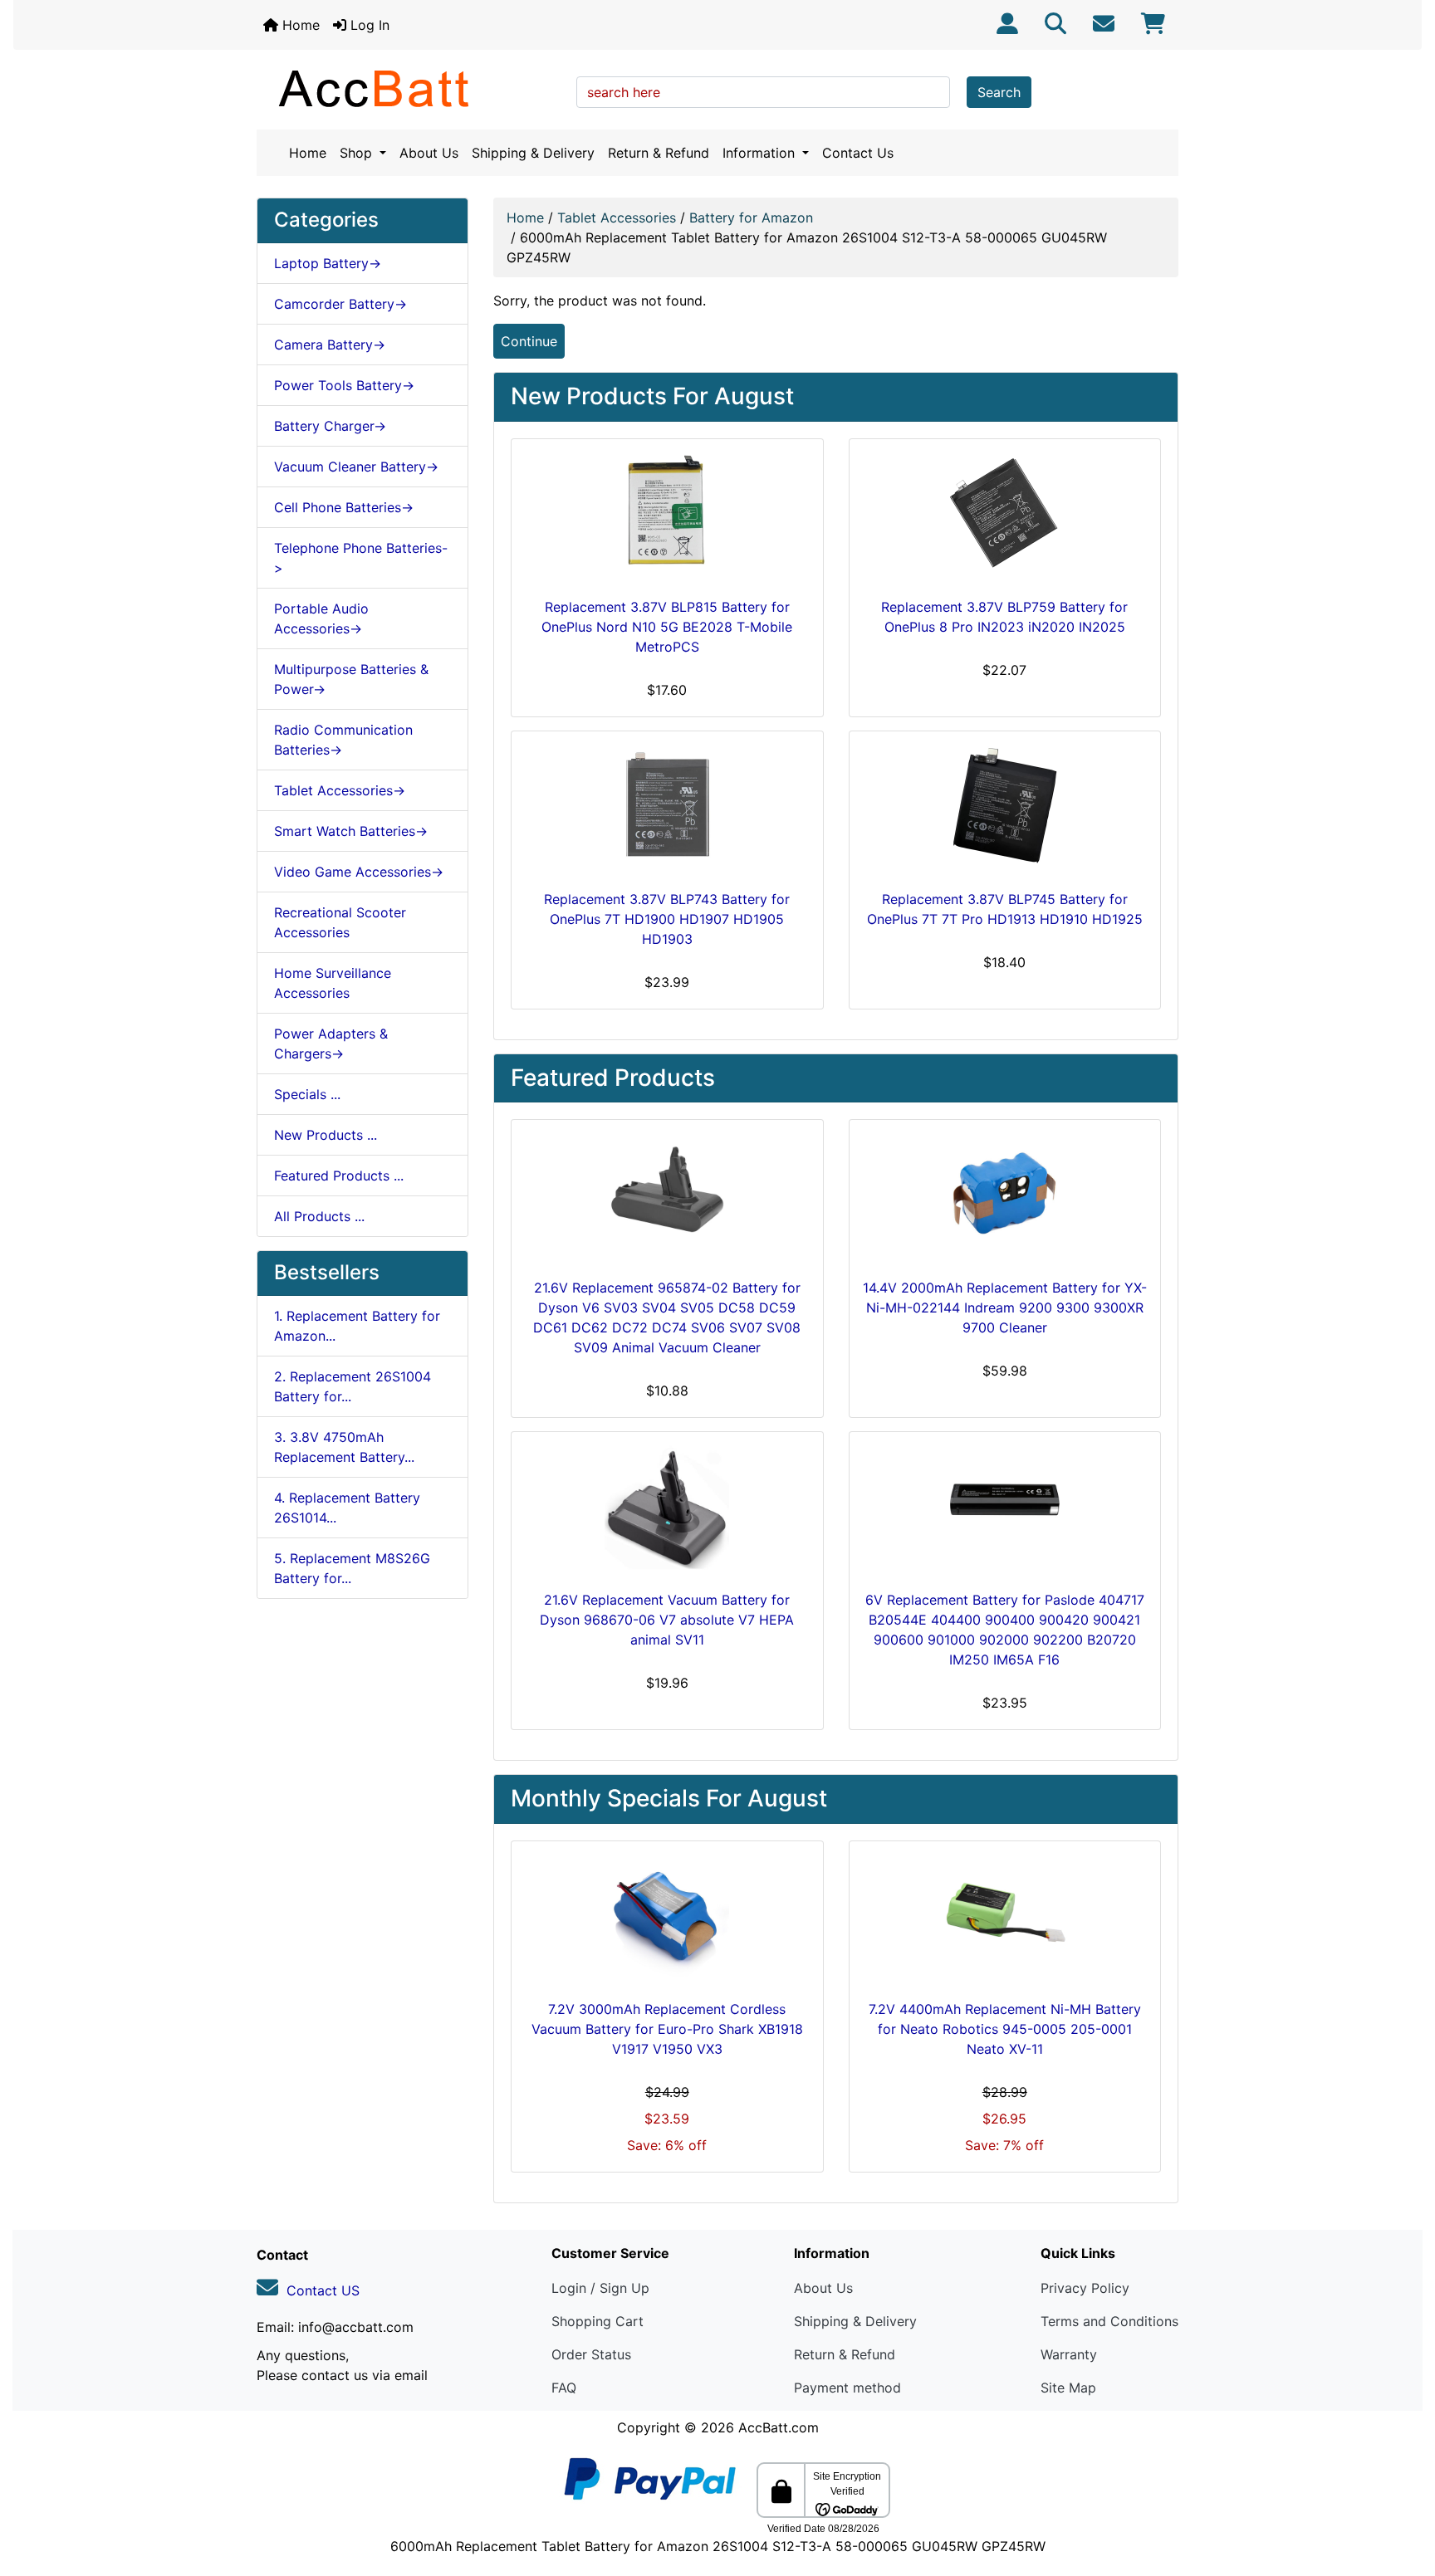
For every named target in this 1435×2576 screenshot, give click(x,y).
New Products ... (326, 1135)
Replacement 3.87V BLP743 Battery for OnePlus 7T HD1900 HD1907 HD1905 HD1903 (667, 919)
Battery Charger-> (330, 426)
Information (761, 153)
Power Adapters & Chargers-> (331, 1044)
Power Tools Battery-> (344, 385)
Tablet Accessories (617, 218)
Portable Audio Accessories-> (321, 618)
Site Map (1068, 2388)
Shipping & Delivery (533, 153)
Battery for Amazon (751, 218)
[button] (1404, 2494)
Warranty (1069, 2354)
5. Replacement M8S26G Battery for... (352, 1568)
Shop (358, 153)
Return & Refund (659, 153)
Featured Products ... (339, 1176)
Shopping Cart (598, 2321)
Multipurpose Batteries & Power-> (351, 679)
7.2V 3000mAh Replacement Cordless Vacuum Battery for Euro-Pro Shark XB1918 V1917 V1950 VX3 (667, 2029)
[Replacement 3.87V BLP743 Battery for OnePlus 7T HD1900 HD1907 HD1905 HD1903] (667, 807)
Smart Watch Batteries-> (351, 831)
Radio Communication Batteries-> (343, 740)
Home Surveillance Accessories (333, 983)
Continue (529, 341)
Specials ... (307, 1094)
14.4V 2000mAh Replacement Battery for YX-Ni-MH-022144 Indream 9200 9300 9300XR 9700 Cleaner (1005, 1308)
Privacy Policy (1085, 2288)
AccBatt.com (779, 2427)
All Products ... (319, 1216)
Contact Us (858, 153)
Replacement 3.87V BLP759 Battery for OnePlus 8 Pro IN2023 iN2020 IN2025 (1004, 617)
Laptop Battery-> (328, 263)
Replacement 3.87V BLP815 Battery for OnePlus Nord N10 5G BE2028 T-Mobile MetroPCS (667, 627)
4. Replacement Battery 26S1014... (347, 1508)
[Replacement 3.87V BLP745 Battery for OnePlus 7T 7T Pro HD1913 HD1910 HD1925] (1005, 807)
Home (299, 25)
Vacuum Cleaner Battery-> (356, 467)
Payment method (847, 2388)
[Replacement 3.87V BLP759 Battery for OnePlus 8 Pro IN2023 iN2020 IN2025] (1005, 515)
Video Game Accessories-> (359, 872)
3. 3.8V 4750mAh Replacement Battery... (344, 1447)
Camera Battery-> (330, 345)
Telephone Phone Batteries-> (361, 558)
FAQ (564, 2388)
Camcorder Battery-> (340, 304)
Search (999, 92)
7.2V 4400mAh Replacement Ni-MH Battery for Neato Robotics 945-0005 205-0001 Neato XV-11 (1005, 2029)
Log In (368, 25)
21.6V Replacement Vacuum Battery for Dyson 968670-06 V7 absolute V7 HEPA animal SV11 (667, 1620)
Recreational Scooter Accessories (340, 922)
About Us (429, 153)
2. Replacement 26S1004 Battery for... (353, 1386)
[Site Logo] (411, 88)
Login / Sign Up (600, 2288)
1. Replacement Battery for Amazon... (357, 1326)
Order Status (591, 2354)
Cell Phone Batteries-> (344, 507)
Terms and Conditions (1109, 2321)
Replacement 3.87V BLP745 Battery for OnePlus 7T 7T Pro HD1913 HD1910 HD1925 (1005, 909)
